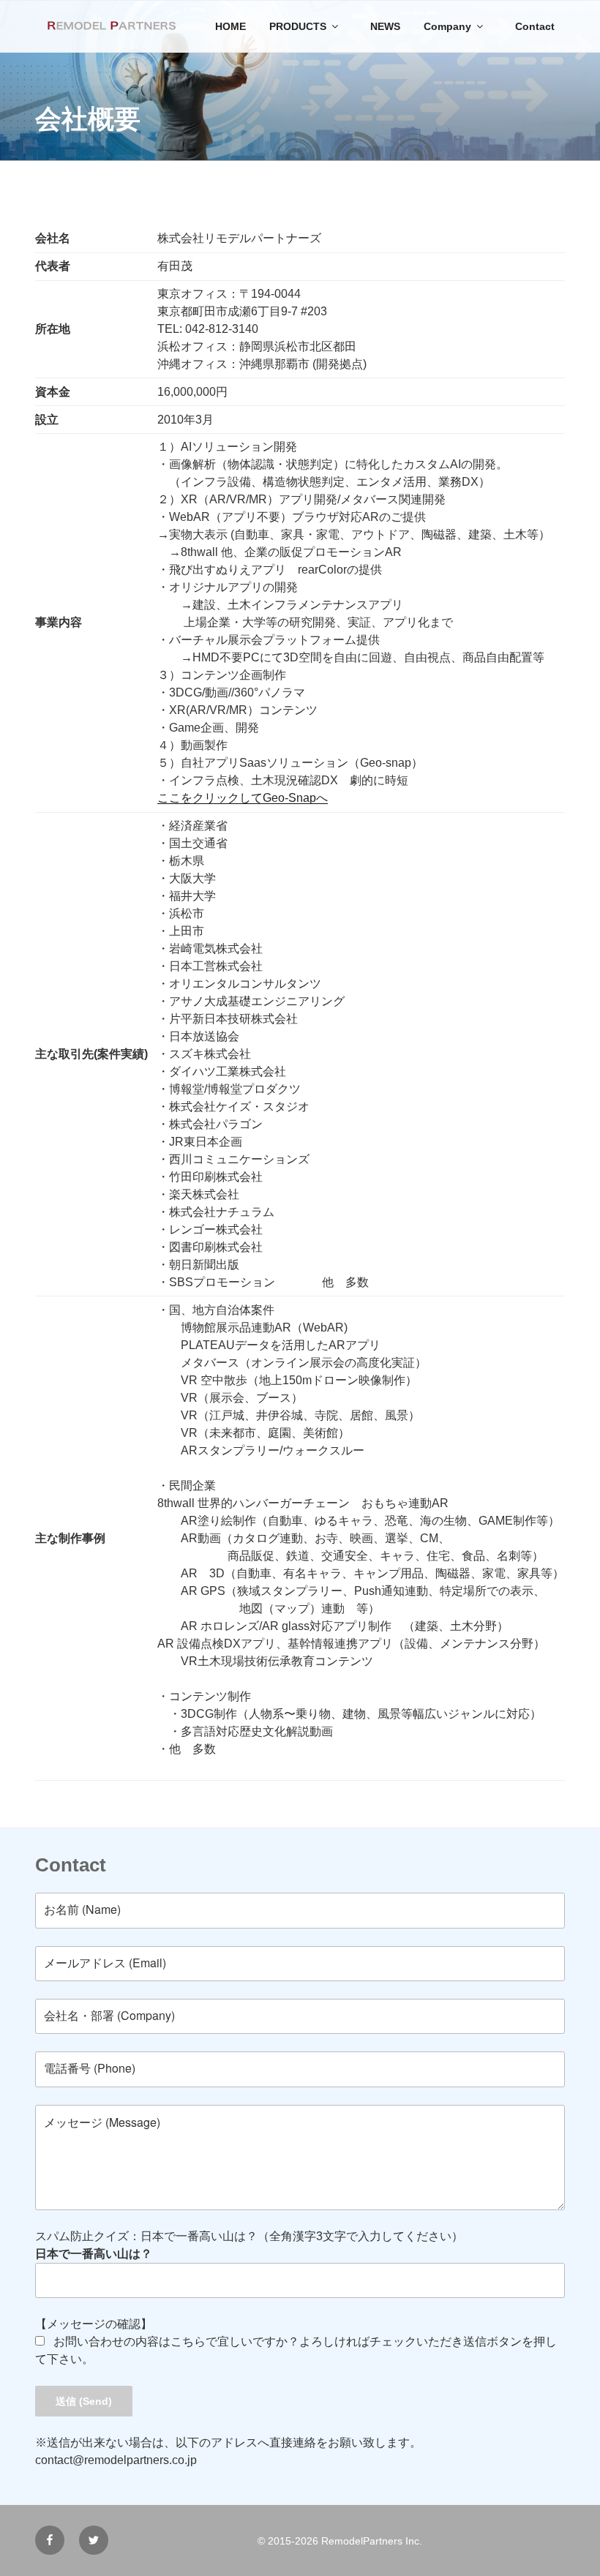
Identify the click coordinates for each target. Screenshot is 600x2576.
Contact (535, 26)
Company (447, 26)
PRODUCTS (298, 26)
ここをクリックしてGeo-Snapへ (243, 798)
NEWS (385, 26)
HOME (230, 26)
